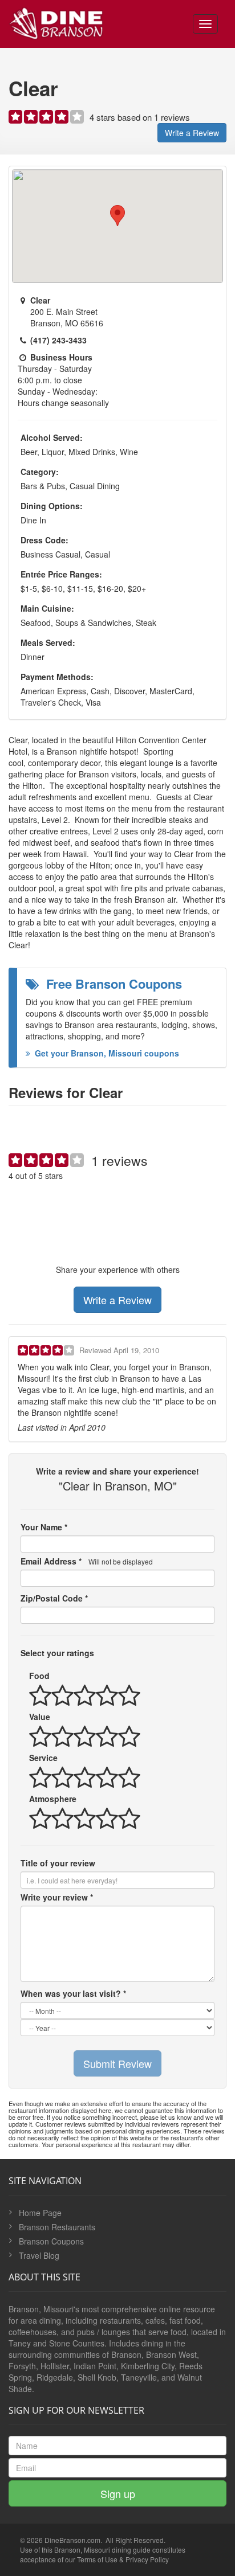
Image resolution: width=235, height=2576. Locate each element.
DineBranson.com (72, 2540)
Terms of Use (97, 2559)
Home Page (40, 2213)
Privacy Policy (147, 2559)
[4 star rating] (47, 119)
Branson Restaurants (57, 2227)
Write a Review (192, 133)
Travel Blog (39, 2255)
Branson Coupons (51, 2241)
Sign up (118, 2493)
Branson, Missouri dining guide (102, 2550)
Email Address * (87, 1561)
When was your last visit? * (73, 1993)
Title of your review (58, 1863)
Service (43, 1758)
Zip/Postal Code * (54, 1598)
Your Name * (44, 1527)
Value (40, 1717)
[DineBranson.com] (56, 21)
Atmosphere (53, 1799)
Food (39, 1676)
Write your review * (57, 1897)
